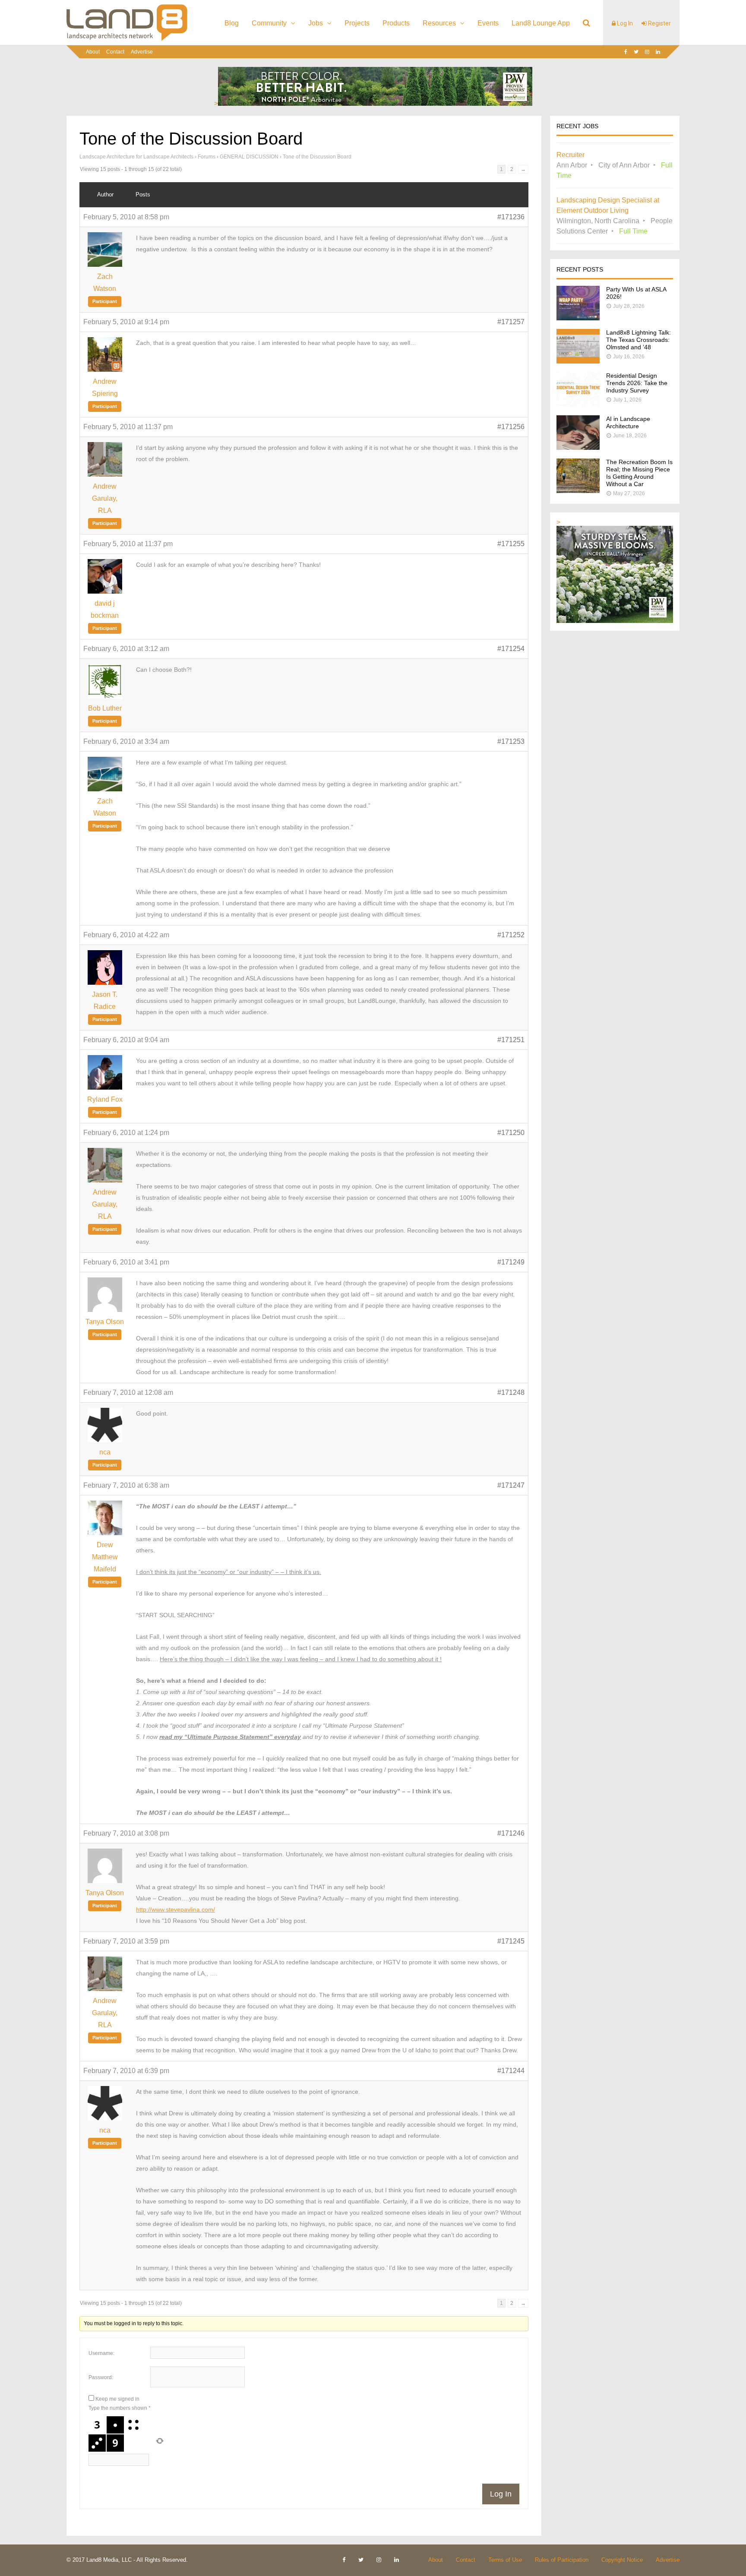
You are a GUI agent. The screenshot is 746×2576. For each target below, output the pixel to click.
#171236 (511, 217)
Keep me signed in (117, 2399)
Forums (207, 157)
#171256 (511, 427)
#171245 (511, 1941)
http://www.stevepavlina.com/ (175, 1909)
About (93, 52)
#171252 (511, 935)
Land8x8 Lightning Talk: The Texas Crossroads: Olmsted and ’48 (639, 340)
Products (396, 23)
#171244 (511, 2071)
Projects (357, 23)
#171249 (511, 1262)
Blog (232, 23)
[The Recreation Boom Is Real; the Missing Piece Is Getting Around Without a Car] (578, 491)
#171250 (511, 1133)
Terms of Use (505, 2560)
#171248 (511, 1392)
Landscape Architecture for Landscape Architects (136, 157)
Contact (115, 52)
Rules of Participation (562, 2560)
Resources (439, 23)
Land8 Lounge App (541, 23)
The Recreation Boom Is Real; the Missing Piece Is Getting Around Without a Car (639, 473)
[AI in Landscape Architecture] (578, 447)
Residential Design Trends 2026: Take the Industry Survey (637, 383)
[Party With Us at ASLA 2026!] (578, 318)
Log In (624, 23)
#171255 (511, 544)
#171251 (511, 1040)
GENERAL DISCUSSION (249, 157)
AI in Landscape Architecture (628, 422)
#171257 (511, 322)
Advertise (142, 52)
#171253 (511, 741)
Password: (101, 2377)
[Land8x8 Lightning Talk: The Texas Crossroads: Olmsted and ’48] (578, 361)
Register (659, 23)
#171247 (511, 1485)
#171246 (511, 1833)
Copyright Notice (622, 2560)
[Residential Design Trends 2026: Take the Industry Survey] (578, 404)
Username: (101, 2353)
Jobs (316, 23)
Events (488, 23)
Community (269, 23)
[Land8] (127, 39)
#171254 (511, 649)
